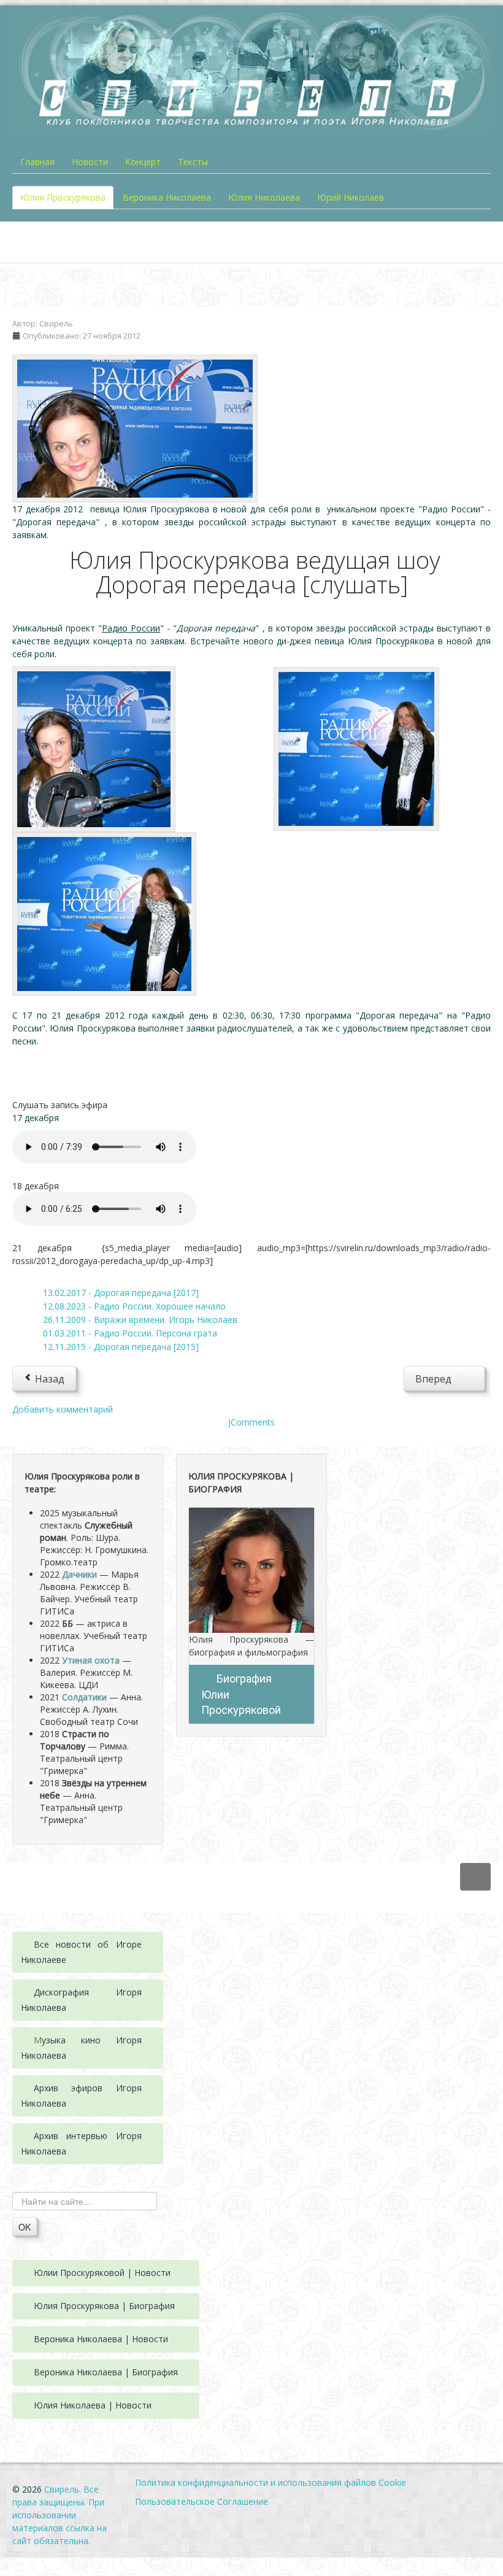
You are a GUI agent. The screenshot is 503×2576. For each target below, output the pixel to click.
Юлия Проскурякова (63, 197)
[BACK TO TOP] (475, 1877)
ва (61, 2007)
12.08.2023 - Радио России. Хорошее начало (134, 1306)
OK (25, 2227)
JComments (251, 1422)
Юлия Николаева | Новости (93, 2405)
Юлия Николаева (264, 197)
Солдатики (84, 1697)
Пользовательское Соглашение (202, 2501)
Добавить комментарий (63, 1409)
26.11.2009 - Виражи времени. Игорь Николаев (140, 1320)
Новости (90, 162)
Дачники (79, 1574)
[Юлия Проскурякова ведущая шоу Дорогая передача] (135, 427)
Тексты (193, 162)
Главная (37, 162)
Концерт (143, 162)
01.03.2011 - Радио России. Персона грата (130, 1333)
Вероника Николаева (167, 197)
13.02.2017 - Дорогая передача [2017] (121, 1293)
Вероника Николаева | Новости (101, 2339)
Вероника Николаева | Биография (106, 2372)
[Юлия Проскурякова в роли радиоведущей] (94, 748)
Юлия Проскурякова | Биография (104, 2306)
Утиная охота (91, 1660)
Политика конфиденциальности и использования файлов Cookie (271, 2482)
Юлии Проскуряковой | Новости (102, 2273)
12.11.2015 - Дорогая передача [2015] (121, 1347)
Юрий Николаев (351, 197)
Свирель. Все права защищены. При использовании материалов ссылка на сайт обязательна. (60, 2515)
